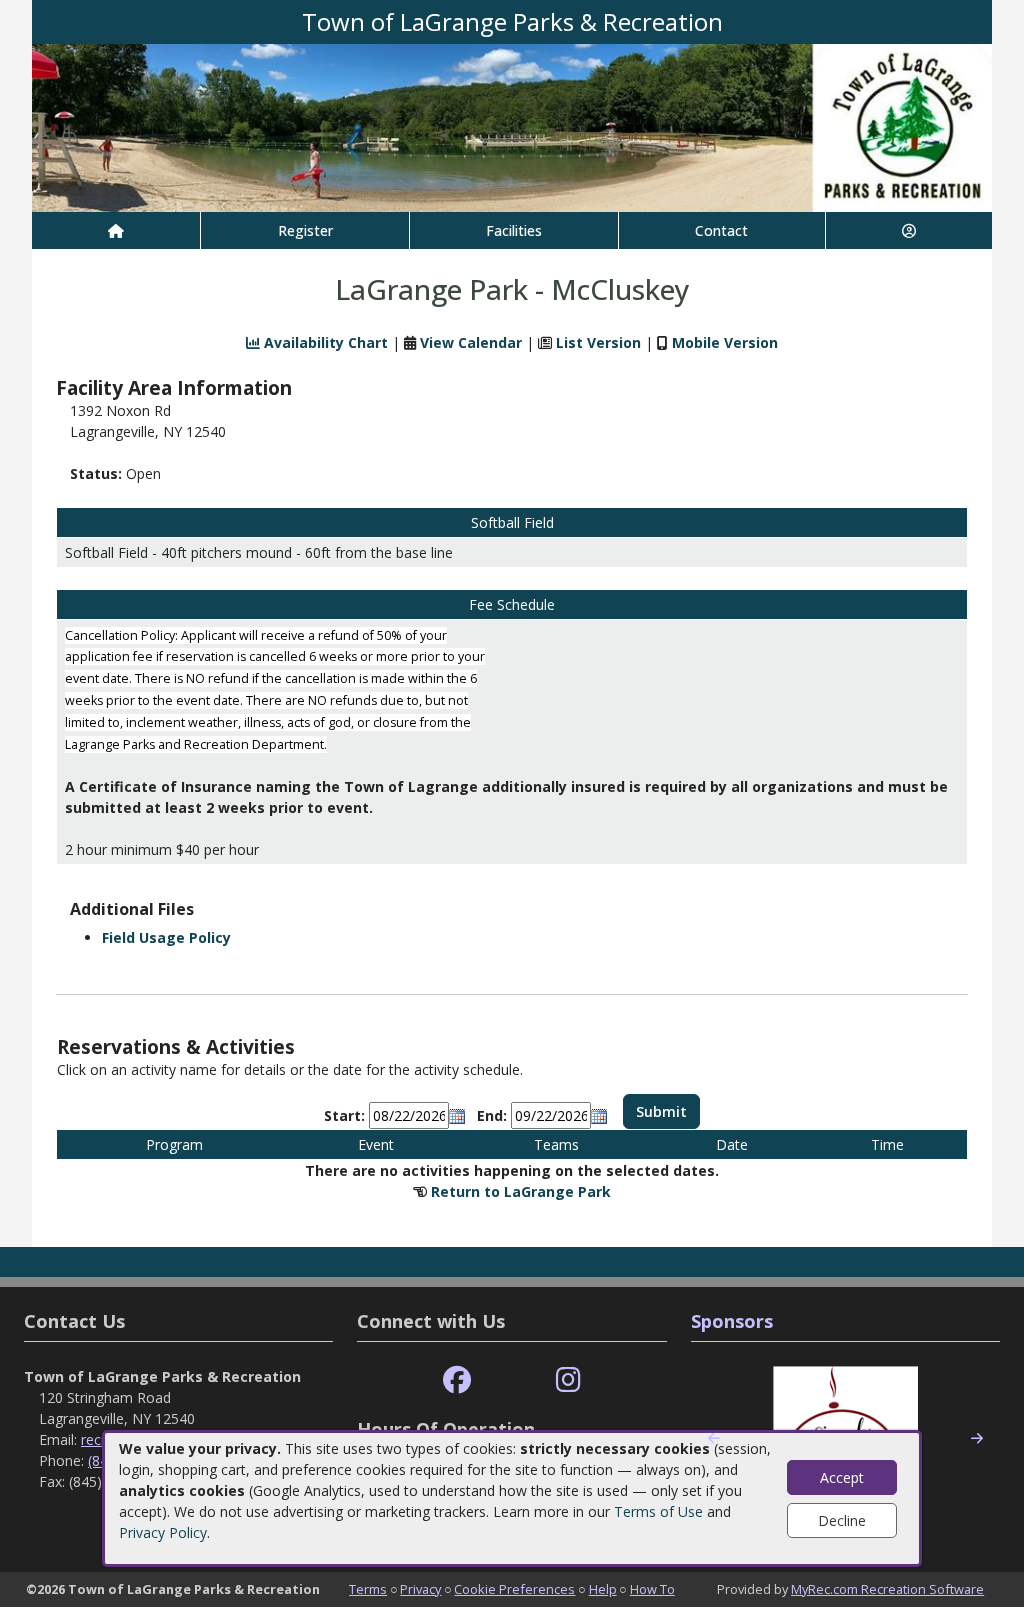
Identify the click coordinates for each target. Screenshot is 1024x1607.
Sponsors (732, 1321)
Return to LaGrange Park (521, 1191)
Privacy (420, 1589)
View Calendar (471, 342)
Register (305, 230)
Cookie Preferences (514, 1589)
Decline (842, 1520)
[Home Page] (116, 230)
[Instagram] (568, 1380)
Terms (368, 1589)
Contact (721, 230)
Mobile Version (725, 342)
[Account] (909, 230)
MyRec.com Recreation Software (887, 1589)
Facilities (514, 230)
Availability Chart (324, 342)
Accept (842, 1477)
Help (603, 1589)
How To (652, 1589)
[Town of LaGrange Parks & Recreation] (512, 126)
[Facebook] (457, 1380)
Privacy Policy (163, 1532)
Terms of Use (658, 1511)
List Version (598, 342)
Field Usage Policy (166, 937)
